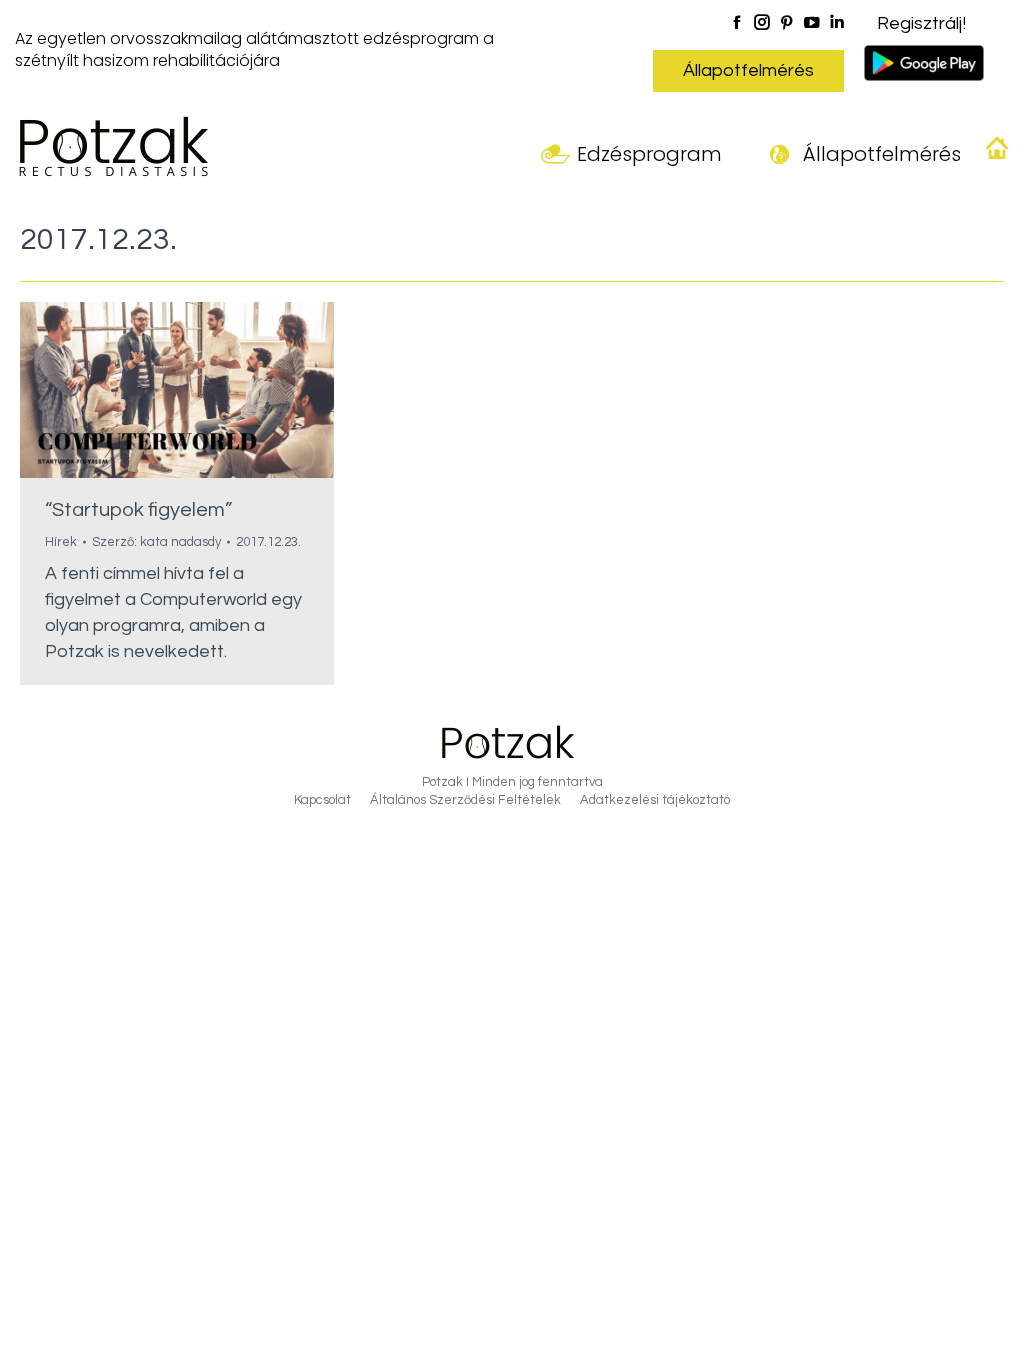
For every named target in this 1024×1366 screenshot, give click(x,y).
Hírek (61, 542)
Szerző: (156, 542)
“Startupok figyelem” (138, 510)
